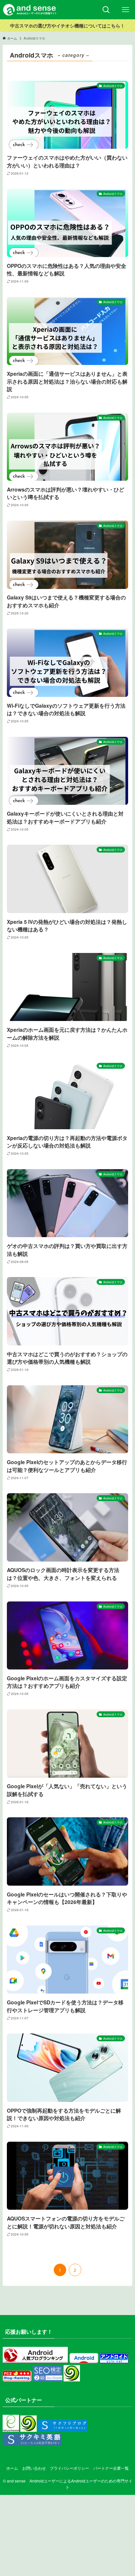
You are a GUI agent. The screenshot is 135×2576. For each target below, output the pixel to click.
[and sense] (30, 10)
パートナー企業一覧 (111, 2468)
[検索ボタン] (106, 10)
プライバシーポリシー (69, 2468)
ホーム (12, 2468)
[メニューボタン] (125, 10)
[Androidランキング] (35, 2361)
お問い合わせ (34, 2468)
